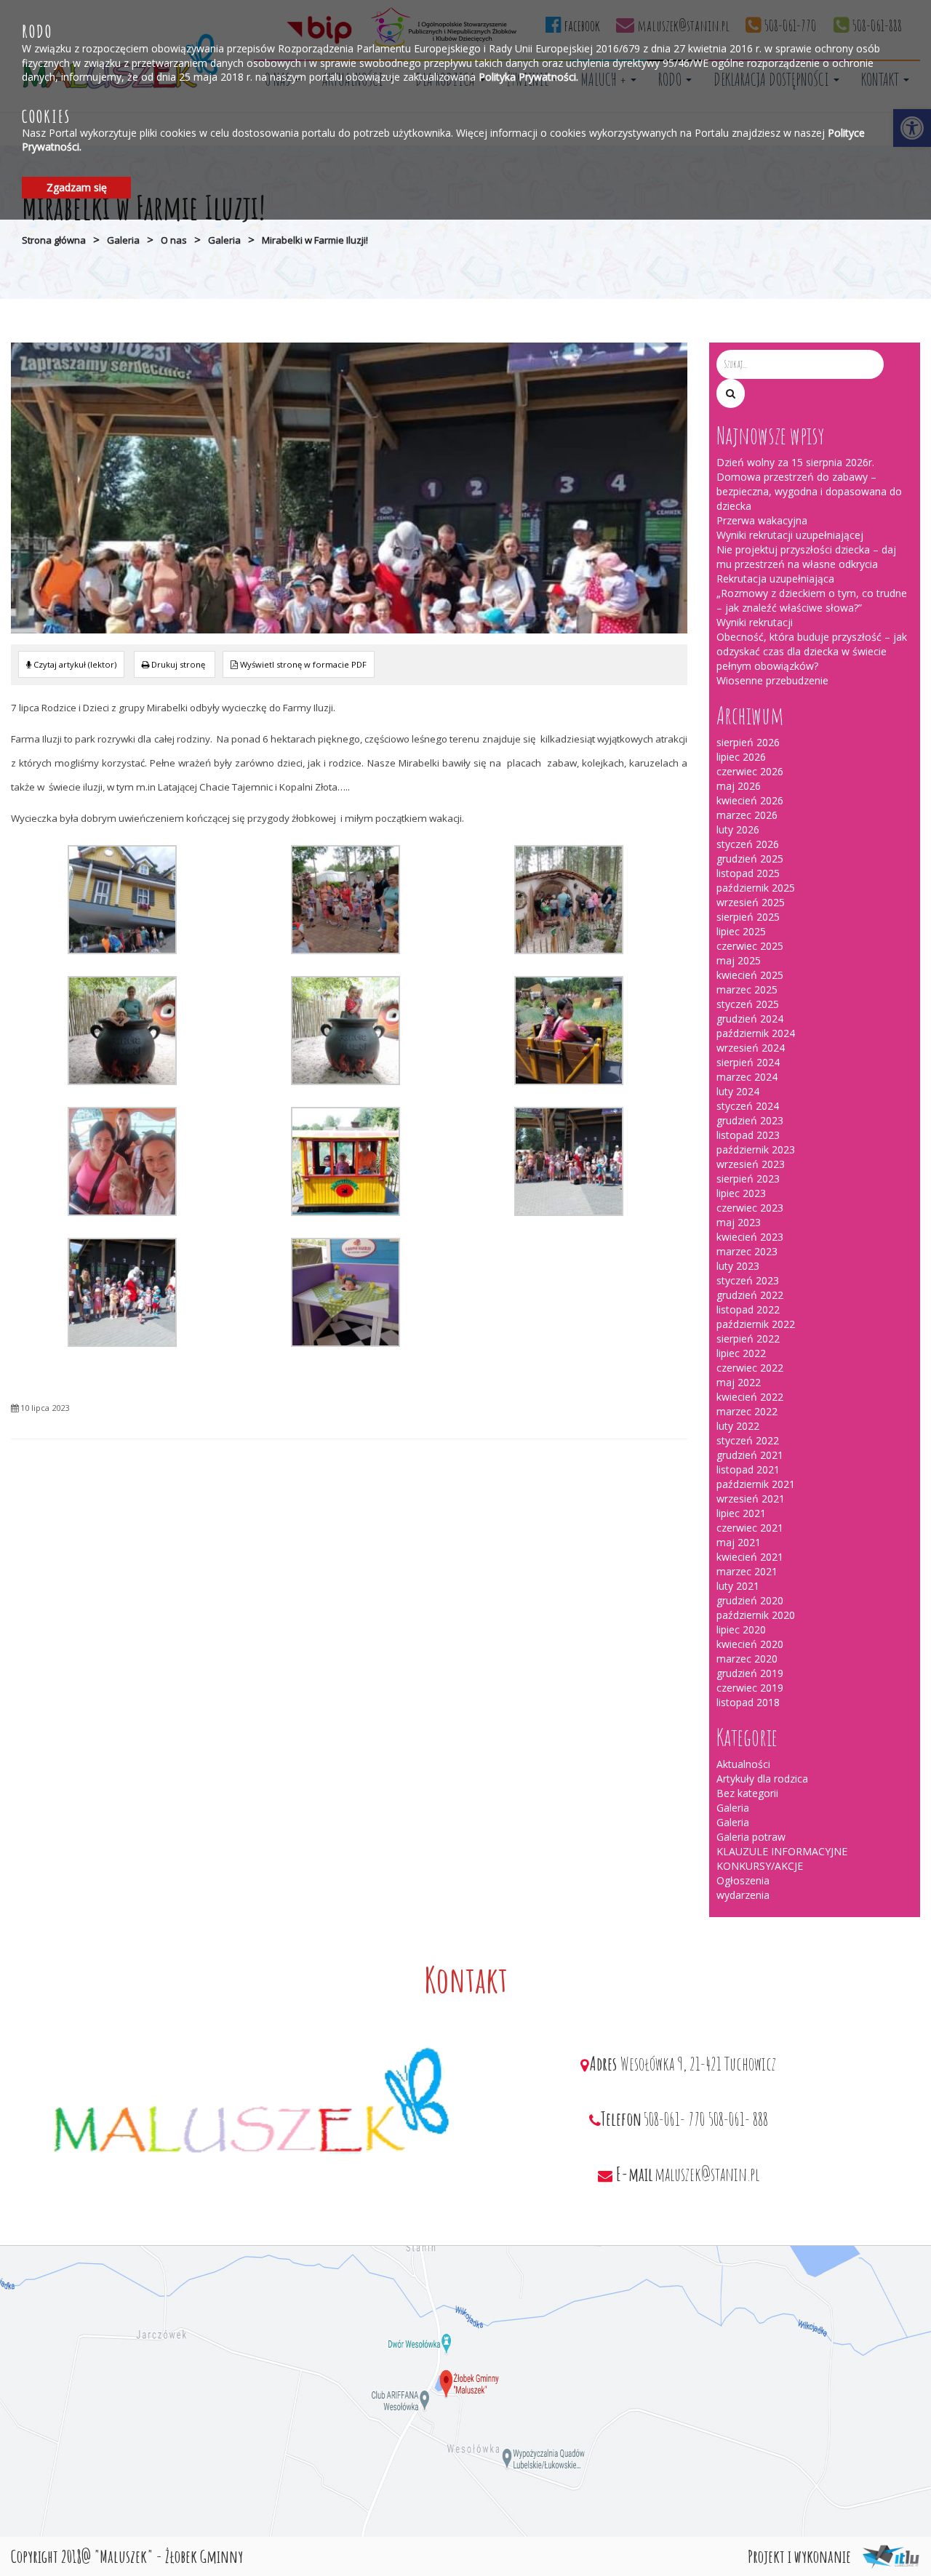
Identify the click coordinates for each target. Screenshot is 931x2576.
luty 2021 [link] (738, 1586)
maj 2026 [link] (739, 786)
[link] (175, 664)
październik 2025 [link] (756, 888)
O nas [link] (174, 240)
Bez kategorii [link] (747, 1793)
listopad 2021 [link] (748, 1469)
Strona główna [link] (54, 240)
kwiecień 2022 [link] (750, 1397)
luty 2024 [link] (738, 1091)
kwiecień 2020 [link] (750, 1644)
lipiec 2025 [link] (741, 931)
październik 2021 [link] (756, 1484)
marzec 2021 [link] (747, 1571)
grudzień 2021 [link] (750, 1455)
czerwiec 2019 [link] (750, 1688)
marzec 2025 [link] (747, 989)
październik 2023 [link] (756, 1149)
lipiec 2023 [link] (741, 1193)
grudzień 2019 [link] (750, 1673)
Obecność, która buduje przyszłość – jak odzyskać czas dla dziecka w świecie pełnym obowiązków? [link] (812, 651)
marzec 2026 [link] (747, 815)
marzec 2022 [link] (747, 1411)
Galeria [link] (123, 240)
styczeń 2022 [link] (748, 1440)
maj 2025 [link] (739, 960)
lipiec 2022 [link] (741, 1353)
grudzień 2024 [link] (750, 1019)
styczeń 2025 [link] (748, 1004)
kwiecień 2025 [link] (750, 975)
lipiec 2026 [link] (741, 757)
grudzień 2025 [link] (750, 859)
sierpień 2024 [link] (748, 1062)
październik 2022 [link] (756, 1324)
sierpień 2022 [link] (748, 1339)
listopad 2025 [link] (748, 873)
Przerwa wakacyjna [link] (762, 520)
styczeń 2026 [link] (748, 844)
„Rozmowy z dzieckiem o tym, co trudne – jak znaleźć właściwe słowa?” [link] (812, 600)
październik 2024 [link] (756, 1033)
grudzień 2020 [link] (750, 1600)
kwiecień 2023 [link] (750, 1237)
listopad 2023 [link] (748, 1135)
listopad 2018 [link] (748, 1702)
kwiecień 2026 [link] (750, 800)
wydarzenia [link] (743, 1895)
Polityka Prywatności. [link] (528, 77)
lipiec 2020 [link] (741, 1629)
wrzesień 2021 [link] (751, 1499)
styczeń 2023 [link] (748, 1280)
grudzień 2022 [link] (750, 1295)
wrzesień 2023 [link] (751, 1164)
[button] (731, 393)
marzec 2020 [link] (747, 1659)
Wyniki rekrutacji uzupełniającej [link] (790, 535)
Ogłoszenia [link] (743, 1880)
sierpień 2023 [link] (748, 1179)
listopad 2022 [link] (748, 1309)
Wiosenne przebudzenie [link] (772, 680)
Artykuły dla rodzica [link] (762, 1779)
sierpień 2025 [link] (748, 917)
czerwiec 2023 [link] (750, 1208)
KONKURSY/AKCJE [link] (760, 1866)
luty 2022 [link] (738, 1426)
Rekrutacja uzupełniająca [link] (775, 579)
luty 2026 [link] (738, 829)
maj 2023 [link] (739, 1222)
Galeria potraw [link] (751, 1837)
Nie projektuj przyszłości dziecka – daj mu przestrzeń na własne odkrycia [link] (806, 557)
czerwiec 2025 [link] (750, 946)
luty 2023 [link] (738, 1266)
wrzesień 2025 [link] (751, 902)
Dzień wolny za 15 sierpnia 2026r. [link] (795, 462)
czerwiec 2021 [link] (750, 1528)
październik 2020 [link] (756, 1615)
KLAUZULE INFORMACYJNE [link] (782, 1851)
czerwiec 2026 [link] (750, 771)
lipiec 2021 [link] (741, 1513)
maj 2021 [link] (739, 1542)
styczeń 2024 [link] (748, 1106)
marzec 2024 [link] (747, 1077)
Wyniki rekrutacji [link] (755, 622)
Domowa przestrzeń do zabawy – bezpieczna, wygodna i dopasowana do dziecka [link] (809, 491)
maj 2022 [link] (739, 1382)
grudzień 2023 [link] (750, 1120)
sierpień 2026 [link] (748, 742)
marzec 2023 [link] (747, 1251)
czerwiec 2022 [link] (750, 1368)
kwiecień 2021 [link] (750, 1557)
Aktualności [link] (743, 1764)
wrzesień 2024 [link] (751, 1048)
